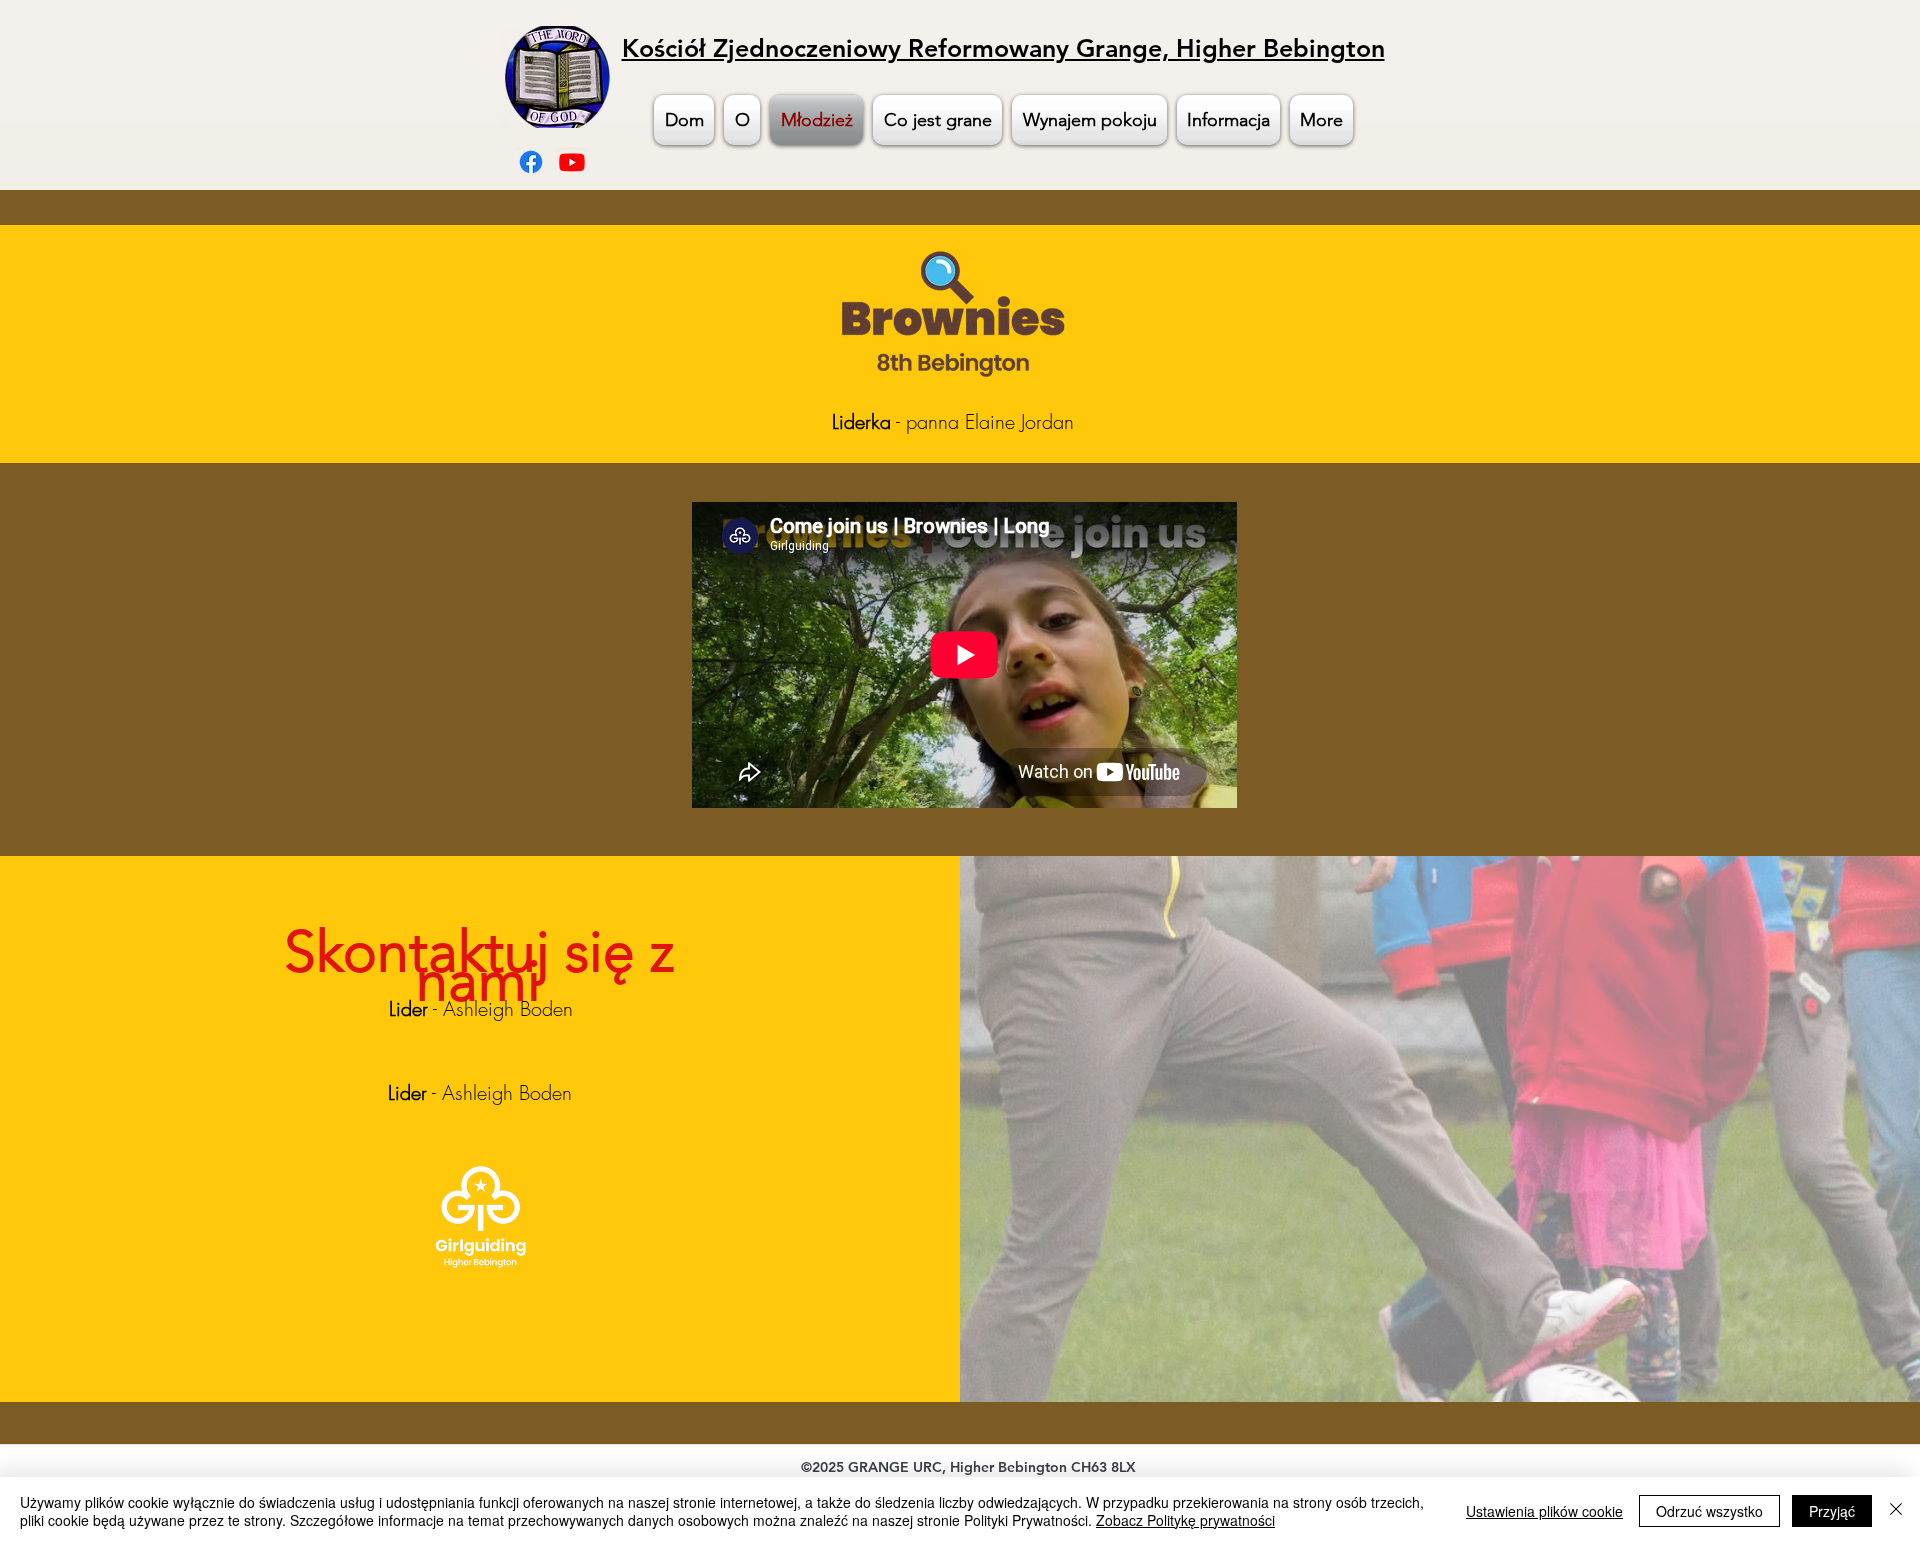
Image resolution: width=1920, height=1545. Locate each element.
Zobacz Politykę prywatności (1185, 1520)
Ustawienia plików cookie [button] (1544, 1511)
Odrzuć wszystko (1709, 1511)
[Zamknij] (1896, 1511)
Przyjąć (1832, 1511)
